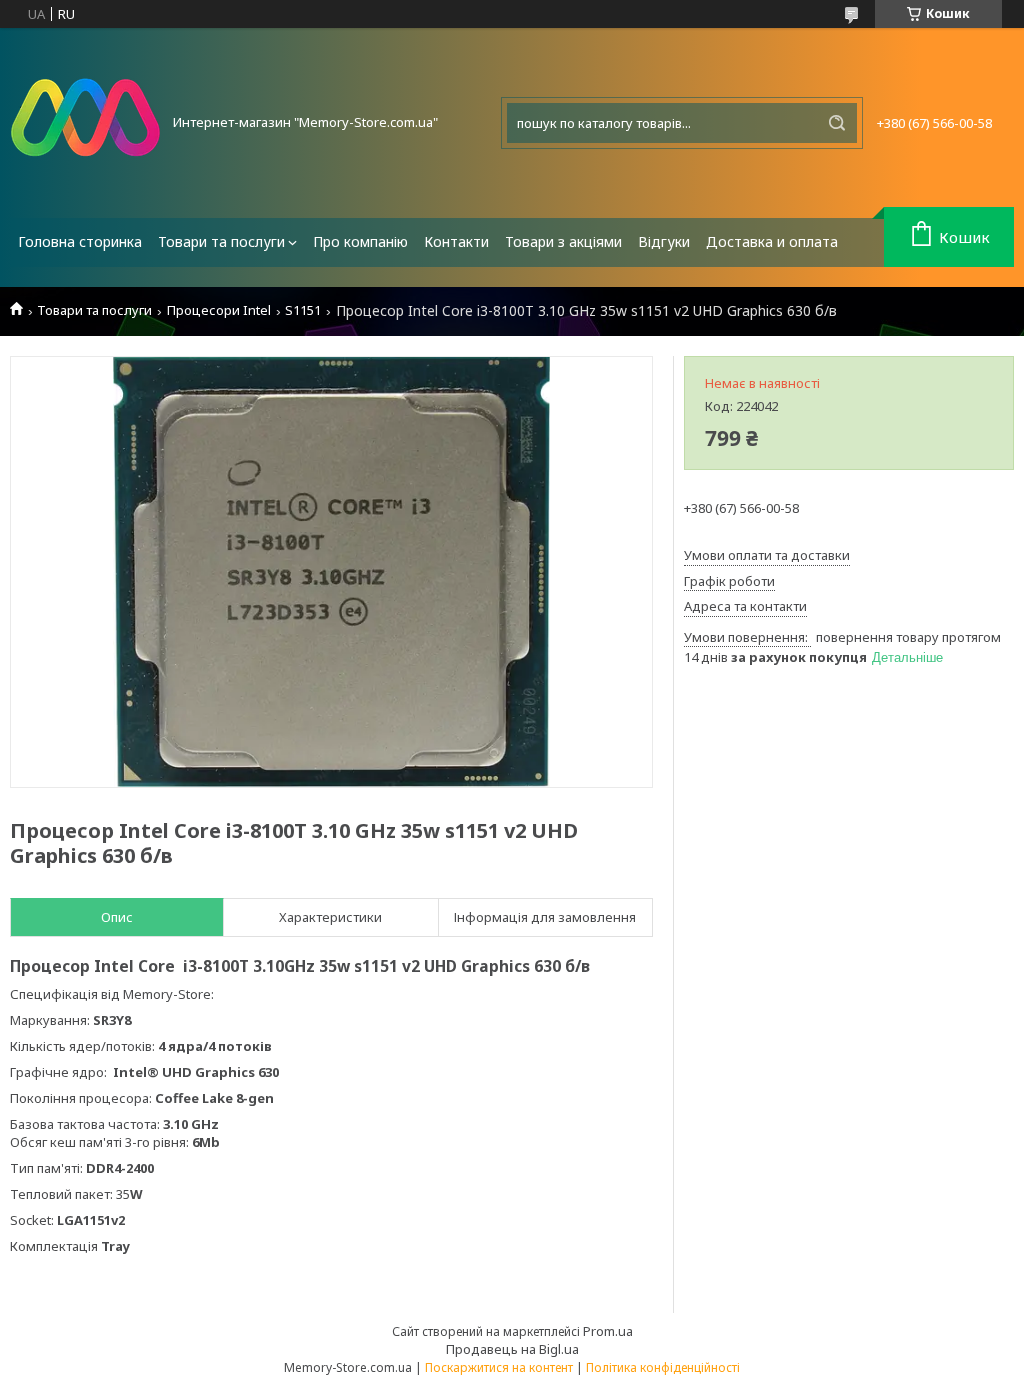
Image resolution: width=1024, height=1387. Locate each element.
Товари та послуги (221, 241)
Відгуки (664, 241)
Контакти (456, 241)
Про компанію (360, 241)
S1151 (303, 310)
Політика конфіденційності (663, 1367)
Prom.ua (608, 1331)
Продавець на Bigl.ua (512, 1349)
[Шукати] (837, 123)
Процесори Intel (219, 310)
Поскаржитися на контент (499, 1367)
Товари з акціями (563, 241)
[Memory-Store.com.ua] (85, 123)
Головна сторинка (80, 241)
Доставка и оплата (772, 241)
